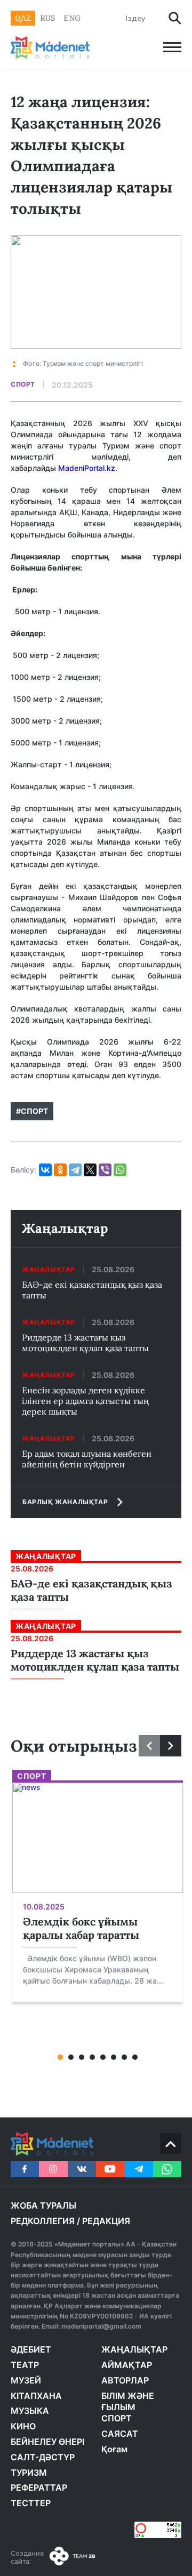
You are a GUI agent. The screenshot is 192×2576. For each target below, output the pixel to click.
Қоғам (114, 2449)
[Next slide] (171, 1746)
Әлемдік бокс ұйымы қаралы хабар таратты (81, 1928)
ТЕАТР (25, 2365)
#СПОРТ (32, 1111)
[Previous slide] (149, 1746)
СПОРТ (117, 2418)
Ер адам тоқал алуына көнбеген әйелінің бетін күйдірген (87, 1459)
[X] (90, 1170)
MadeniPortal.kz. (88, 468)
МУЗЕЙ (26, 2380)
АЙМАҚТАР (127, 2365)
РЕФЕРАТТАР (39, 2487)
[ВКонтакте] (45, 1170)
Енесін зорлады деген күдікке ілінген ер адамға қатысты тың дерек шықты (85, 1401)
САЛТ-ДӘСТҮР (43, 2457)
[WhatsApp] (120, 1170)
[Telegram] (75, 1170)
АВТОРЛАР (125, 2380)
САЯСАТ (120, 2434)
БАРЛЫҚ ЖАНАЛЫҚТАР (65, 1502)
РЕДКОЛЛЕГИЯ (43, 2221)
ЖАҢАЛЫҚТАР (134, 2349)
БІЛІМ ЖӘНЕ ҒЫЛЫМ (128, 2402)
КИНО (23, 2426)
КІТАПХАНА (36, 2396)
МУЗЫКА (30, 2411)
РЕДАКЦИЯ (106, 2221)
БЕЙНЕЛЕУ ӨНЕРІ (47, 2442)
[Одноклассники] (60, 1170)
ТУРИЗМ (29, 2473)
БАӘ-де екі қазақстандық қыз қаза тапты (92, 1290)
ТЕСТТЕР (31, 2503)
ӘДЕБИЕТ (31, 2349)
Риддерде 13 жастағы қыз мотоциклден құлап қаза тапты (85, 1343)
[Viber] (105, 1170)
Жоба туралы (43, 2205)
